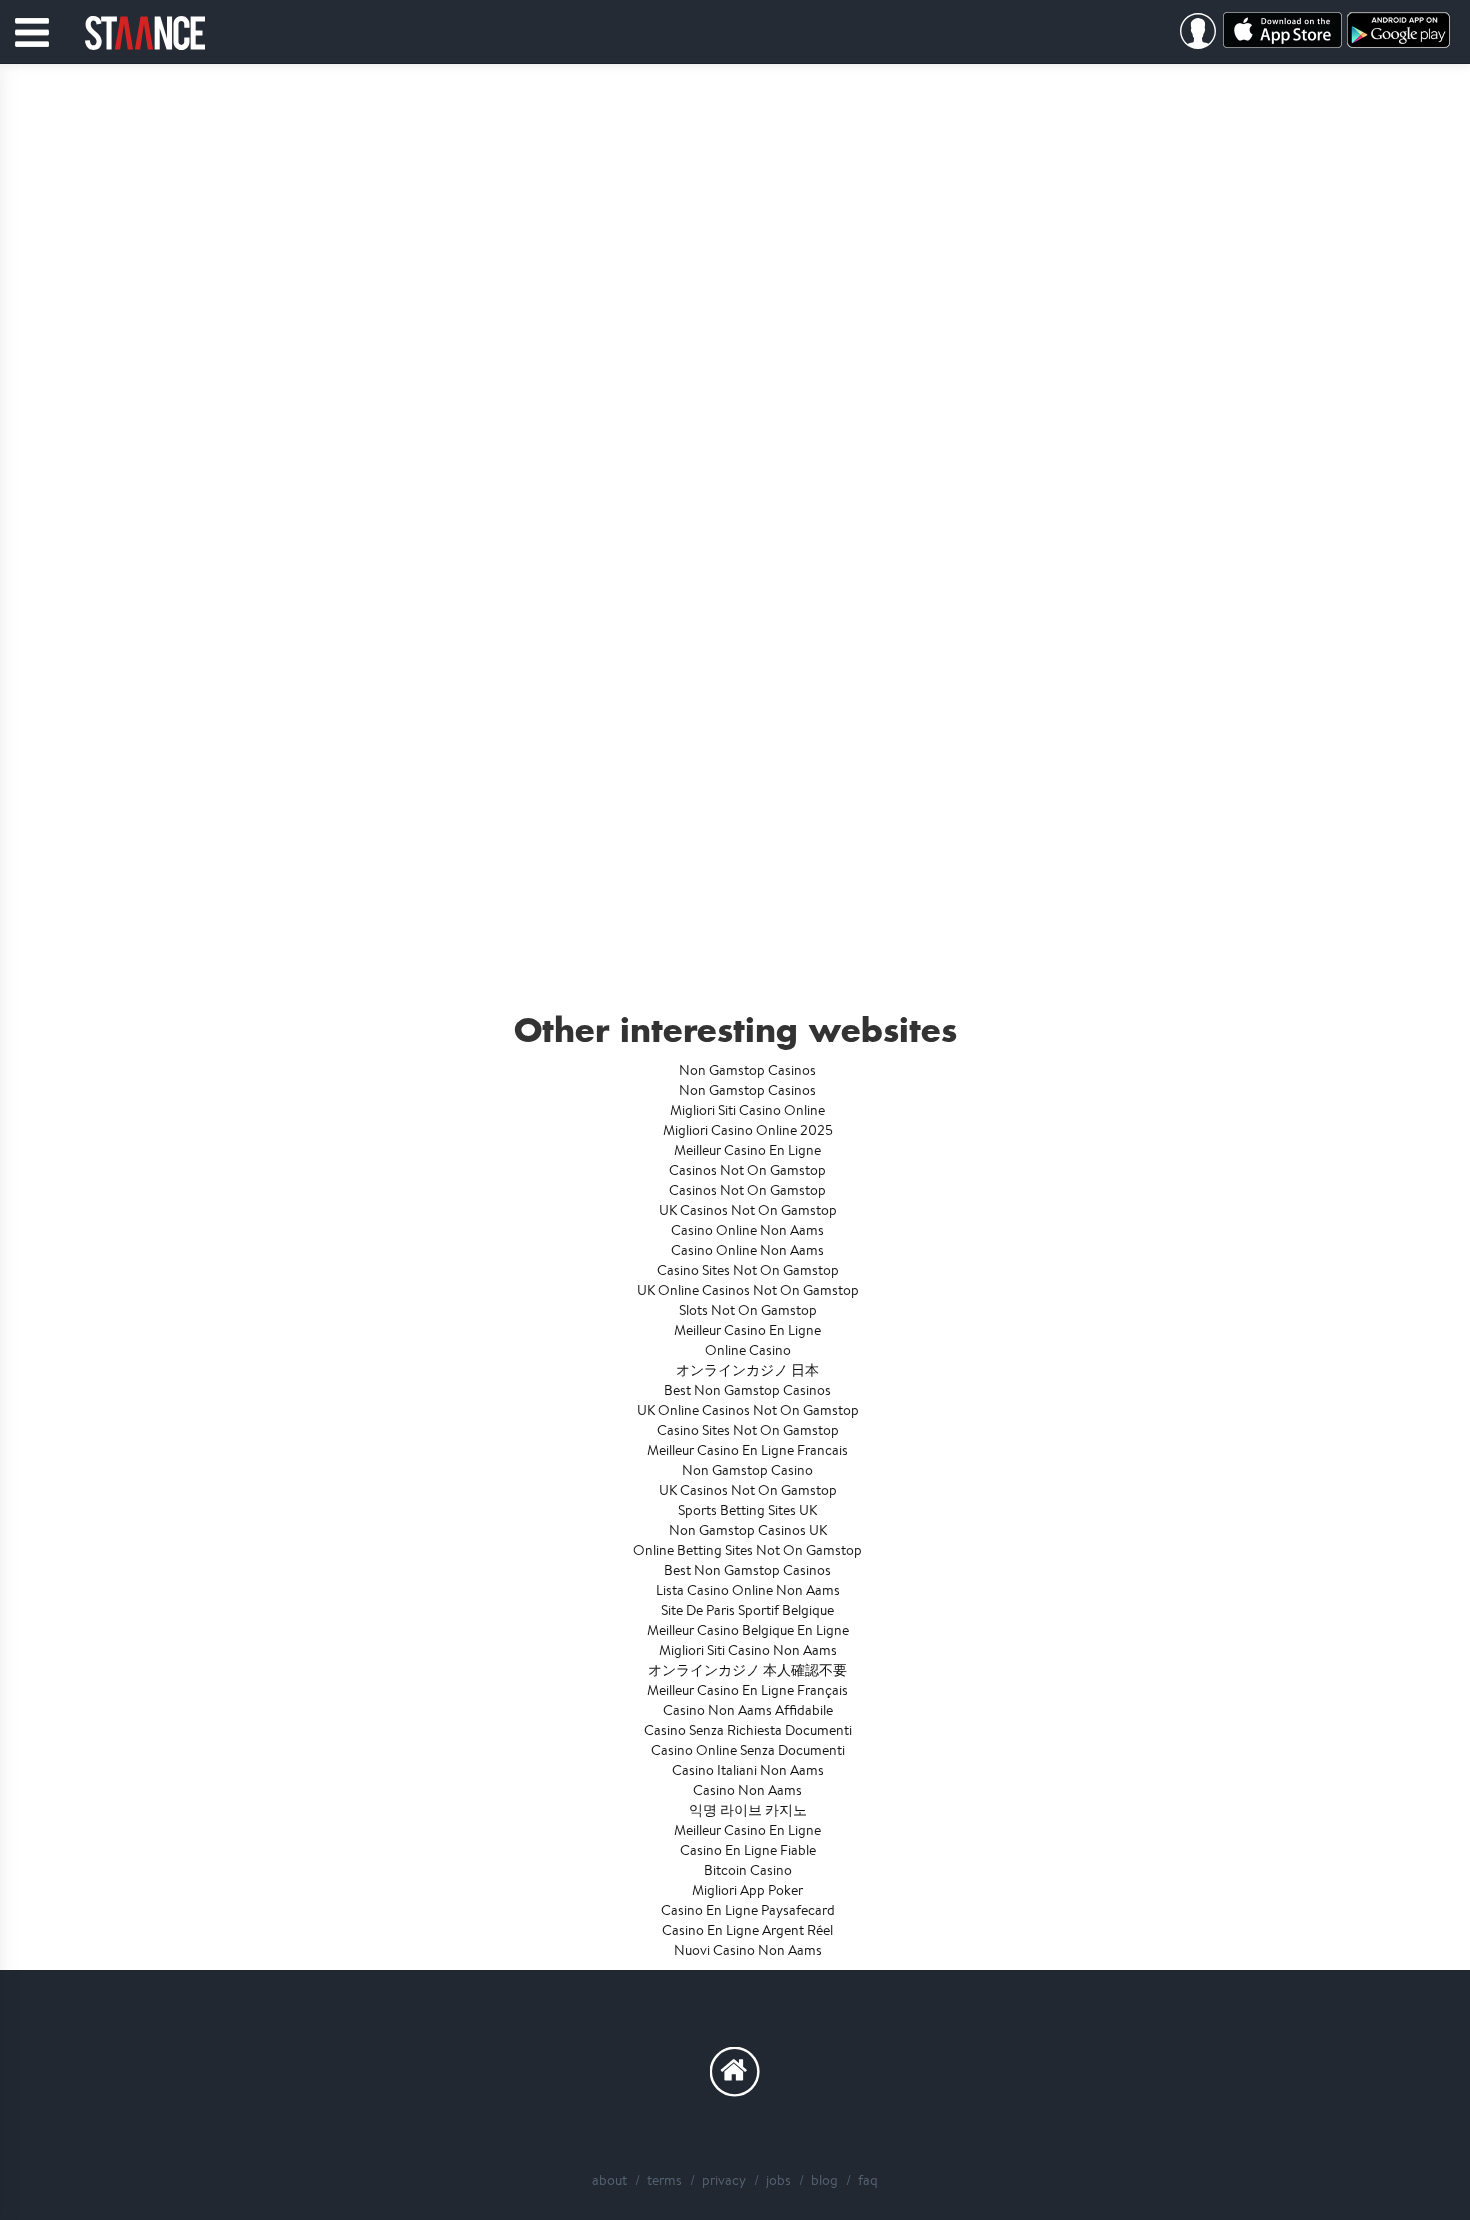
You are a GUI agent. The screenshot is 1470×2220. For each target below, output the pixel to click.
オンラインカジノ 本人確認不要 (747, 1670)
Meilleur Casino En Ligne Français (747, 1690)
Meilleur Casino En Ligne (747, 1150)
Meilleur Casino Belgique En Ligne (748, 1630)
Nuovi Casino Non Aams (748, 1950)
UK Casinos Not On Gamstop (748, 1210)
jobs (778, 2180)
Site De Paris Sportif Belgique (747, 1610)
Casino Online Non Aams (747, 1230)
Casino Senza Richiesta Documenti (748, 1730)
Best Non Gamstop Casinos (747, 1390)
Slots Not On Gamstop (748, 1310)
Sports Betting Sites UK (747, 1510)
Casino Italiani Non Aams (748, 1770)
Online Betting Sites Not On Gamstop (747, 1550)
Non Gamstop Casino (747, 1470)
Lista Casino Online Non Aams (748, 1590)
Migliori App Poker (747, 1890)
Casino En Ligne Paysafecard (748, 1910)
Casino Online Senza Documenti (748, 1750)
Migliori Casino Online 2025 (748, 1130)
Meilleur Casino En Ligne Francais (747, 1450)
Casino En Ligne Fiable (748, 1850)
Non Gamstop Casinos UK (748, 1530)
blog (824, 2180)
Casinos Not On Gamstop (747, 1170)
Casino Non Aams (747, 1790)
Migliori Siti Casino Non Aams (748, 1650)
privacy (724, 2180)
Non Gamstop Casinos (747, 1070)
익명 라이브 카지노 (748, 1810)
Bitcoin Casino (748, 1870)
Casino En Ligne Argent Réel (747, 1930)
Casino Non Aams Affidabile (748, 1710)
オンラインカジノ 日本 (747, 1370)
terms (664, 2180)
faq (868, 2180)
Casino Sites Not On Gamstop (748, 1270)
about (609, 2180)
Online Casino (748, 1350)
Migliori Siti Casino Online (747, 1110)
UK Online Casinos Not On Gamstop (748, 1290)
